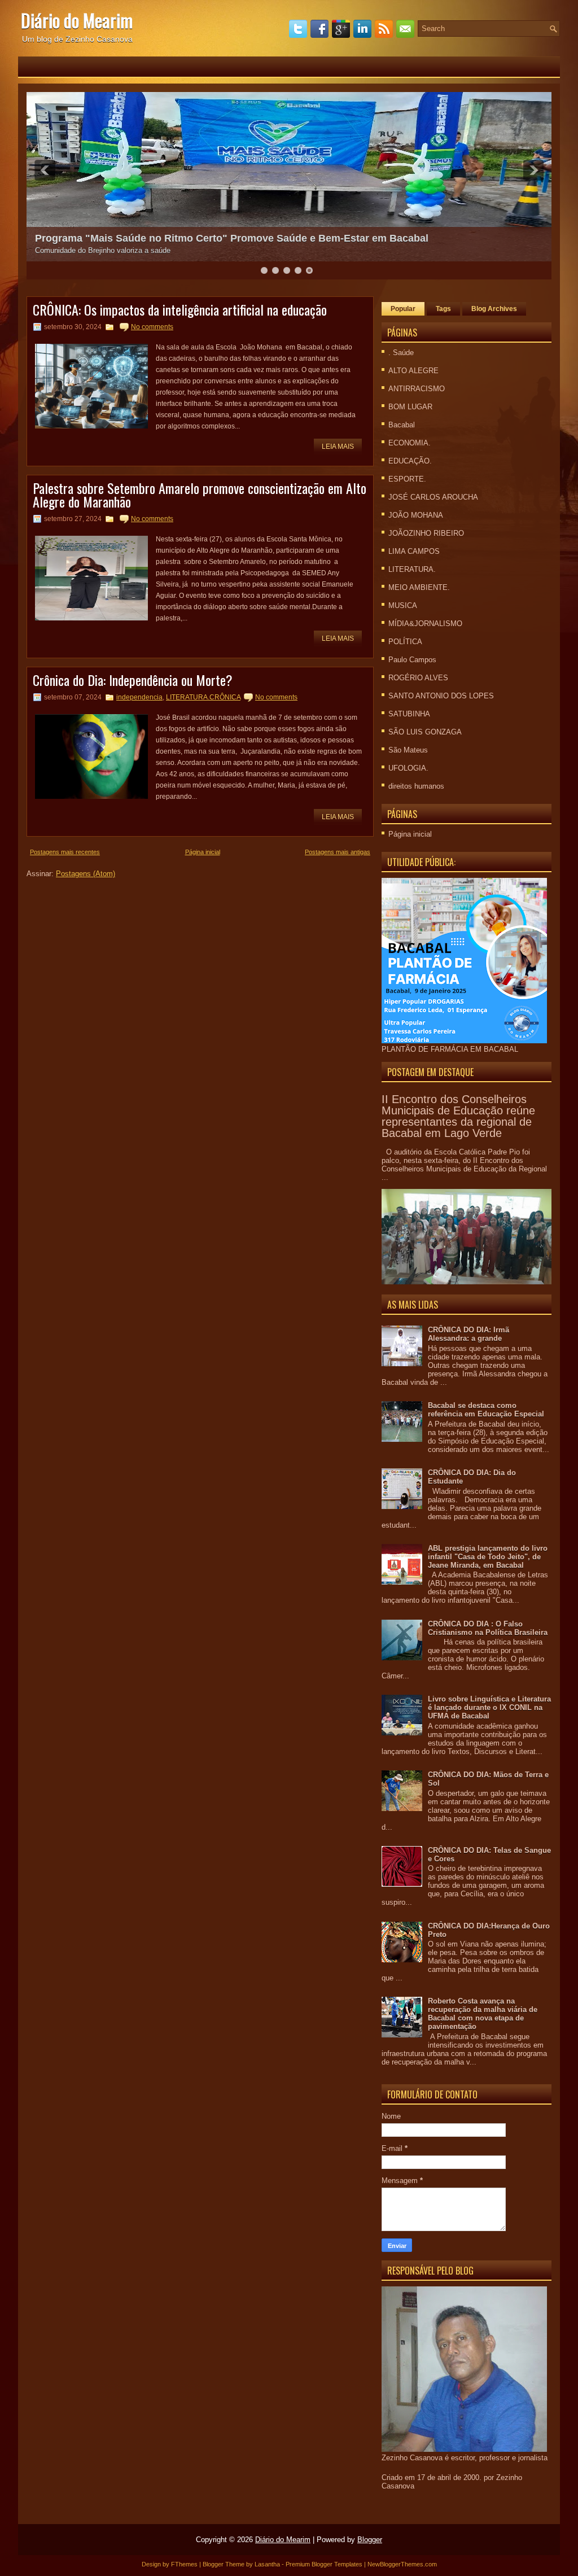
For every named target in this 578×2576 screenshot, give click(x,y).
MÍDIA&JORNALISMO (425, 624)
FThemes (184, 2564)
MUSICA (403, 605)
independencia (139, 697)
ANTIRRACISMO (417, 389)
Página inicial (203, 852)
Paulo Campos (412, 660)
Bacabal (402, 425)
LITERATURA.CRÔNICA (203, 697)
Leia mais (338, 447)
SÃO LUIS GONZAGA (425, 732)
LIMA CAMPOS (414, 551)
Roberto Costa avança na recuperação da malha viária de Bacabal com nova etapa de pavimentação (483, 2014)
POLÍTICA (405, 642)
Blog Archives (494, 309)
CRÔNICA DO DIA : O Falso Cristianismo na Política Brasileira (488, 1628)
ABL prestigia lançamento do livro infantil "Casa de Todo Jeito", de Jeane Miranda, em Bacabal (488, 1557)
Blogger (370, 2540)
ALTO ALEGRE (413, 371)
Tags (443, 309)
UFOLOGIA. (408, 768)
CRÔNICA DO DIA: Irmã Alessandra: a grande (468, 1334)
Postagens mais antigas (338, 852)
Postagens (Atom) (86, 874)
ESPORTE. (407, 479)
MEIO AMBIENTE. (419, 587)
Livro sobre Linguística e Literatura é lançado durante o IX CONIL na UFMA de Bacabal (489, 1707)
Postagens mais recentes (65, 852)
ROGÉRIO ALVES (418, 678)
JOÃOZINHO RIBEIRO (426, 533)
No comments (152, 327)
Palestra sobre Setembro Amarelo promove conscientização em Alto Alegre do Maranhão (200, 495)
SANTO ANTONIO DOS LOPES (441, 696)
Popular (403, 309)
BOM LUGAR (410, 407)
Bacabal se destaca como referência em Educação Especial (486, 1410)
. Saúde (401, 353)
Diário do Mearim (77, 20)
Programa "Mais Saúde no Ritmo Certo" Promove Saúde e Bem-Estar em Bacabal (232, 238)
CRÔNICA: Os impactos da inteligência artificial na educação (180, 309)
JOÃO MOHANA (416, 515)
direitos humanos (416, 786)
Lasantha (267, 2564)
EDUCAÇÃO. (410, 461)
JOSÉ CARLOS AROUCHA (433, 497)
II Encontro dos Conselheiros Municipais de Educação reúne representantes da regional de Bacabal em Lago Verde (458, 1116)
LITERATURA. (412, 569)
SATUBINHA (409, 714)
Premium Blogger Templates (324, 2564)
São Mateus (408, 750)
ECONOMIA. (410, 443)
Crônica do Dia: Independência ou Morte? (133, 680)
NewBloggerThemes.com (402, 2564)
